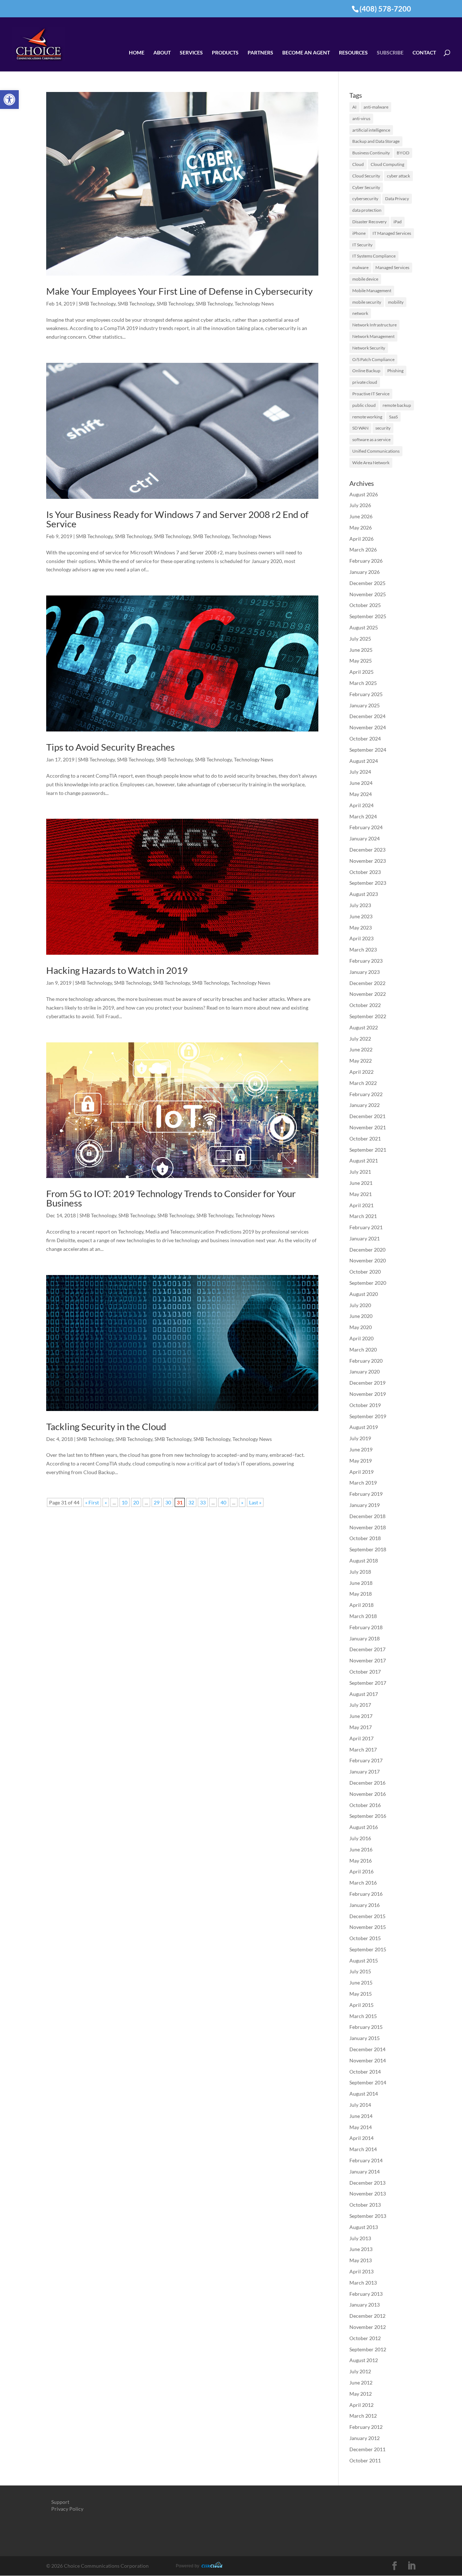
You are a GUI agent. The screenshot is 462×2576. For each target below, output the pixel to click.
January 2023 (365, 972)
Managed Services (392, 267)
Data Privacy (397, 199)
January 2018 (365, 1638)
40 (223, 1502)
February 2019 (366, 1494)
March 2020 (363, 1349)
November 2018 (368, 1527)
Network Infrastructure (374, 325)
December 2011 (367, 2449)
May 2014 (361, 2127)
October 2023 (365, 872)
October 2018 (365, 1538)
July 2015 (360, 1971)
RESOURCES (353, 53)
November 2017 (368, 1660)
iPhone (359, 233)
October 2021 (365, 1138)
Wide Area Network (371, 463)
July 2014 (360, 2105)
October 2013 (365, 2205)
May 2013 (361, 2260)
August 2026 (364, 494)
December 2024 (367, 716)
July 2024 (360, 772)
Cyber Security (366, 187)
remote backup (397, 405)
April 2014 (361, 2138)
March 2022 (363, 1083)
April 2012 (361, 2405)
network (360, 313)
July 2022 (360, 1039)
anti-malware (376, 107)
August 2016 (364, 1827)
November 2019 (368, 1394)
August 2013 (364, 2227)
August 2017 (364, 1694)
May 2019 (361, 1461)
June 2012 (361, 2382)
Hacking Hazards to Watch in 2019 (117, 970)
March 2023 (363, 949)
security (383, 428)
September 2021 (368, 1150)
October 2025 (365, 605)
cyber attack (398, 176)
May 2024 (361, 794)
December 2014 (367, 2049)
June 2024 (361, 783)
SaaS (393, 417)
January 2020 (365, 1371)
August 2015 (364, 1960)
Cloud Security (366, 176)
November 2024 (368, 727)
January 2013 (365, 2305)
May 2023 (361, 927)
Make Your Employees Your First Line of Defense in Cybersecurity (179, 291)
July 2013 (360, 2238)
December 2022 (367, 983)
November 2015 (368, 1927)
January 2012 (365, 2438)
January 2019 (365, 1505)
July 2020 (360, 1305)
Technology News (254, 304)
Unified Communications (376, 451)
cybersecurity (365, 199)
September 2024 (368, 750)
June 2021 (361, 1183)
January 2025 (365, 705)
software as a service (371, 439)
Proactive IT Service (371, 394)
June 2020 (361, 1316)
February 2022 (366, 1094)
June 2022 (361, 1049)
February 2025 (366, 694)
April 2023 (361, 938)
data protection (367, 210)
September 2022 (368, 1016)
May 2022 (361, 1061)
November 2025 (368, 594)
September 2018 (368, 1549)
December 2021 (367, 1116)
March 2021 (363, 1216)
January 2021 (365, 1238)
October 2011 (365, 2460)
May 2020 (361, 1327)
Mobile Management (372, 291)
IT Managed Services (392, 233)
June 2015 (361, 1982)
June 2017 (361, 1716)
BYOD (403, 153)
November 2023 (368, 861)
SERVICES (191, 53)
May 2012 (361, 2394)
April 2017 (361, 1738)
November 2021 (368, 1127)
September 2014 (368, 2082)
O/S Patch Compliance (373, 359)
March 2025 (363, 683)
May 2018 (361, 1594)
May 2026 (361, 527)
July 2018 (360, 1572)
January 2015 (365, 2038)
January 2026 (365, 572)
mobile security (367, 302)
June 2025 (361, 650)
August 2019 (364, 1427)
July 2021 (360, 1172)
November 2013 (368, 2193)
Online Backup (366, 371)
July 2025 (360, 639)
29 (157, 1502)
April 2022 (361, 1072)
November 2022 (368, 994)
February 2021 (366, 1227)
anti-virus (361, 118)
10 (125, 1502)
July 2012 (360, 2371)
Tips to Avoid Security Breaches (110, 747)
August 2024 (364, 761)
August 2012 (364, 2360)
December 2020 (367, 1250)
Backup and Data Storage (376, 141)
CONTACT (424, 53)
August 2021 (364, 1160)
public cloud (364, 405)
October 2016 (365, 1805)
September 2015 (368, 1949)
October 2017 (365, 1672)
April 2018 (361, 1605)
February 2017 (366, 1760)
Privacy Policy (67, 2509)
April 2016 (361, 1871)
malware (360, 267)
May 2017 (361, 1727)
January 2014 (365, 2171)
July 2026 (360, 505)
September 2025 (368, 616)
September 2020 (368, 1283)
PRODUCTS (225, 53)
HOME (137, 53)
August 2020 (364, 1294)
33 (203, 1502)
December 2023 (367, 850)
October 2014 (365, 2072)
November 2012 (368, 2327)
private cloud (365, 382)
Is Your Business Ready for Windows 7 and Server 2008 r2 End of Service (177, 519)
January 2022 (365, 1105)
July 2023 (360, 905)
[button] (9, 100)
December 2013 (367, 2183)
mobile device (365, 279)
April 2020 (361, 1338)
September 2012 (368, 2349)
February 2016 (366, 1894)
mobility (396, 302)
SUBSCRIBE (390, 53)
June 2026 (361, 516)
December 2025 (367, 583)
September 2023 (368, 883)
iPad (398, 222)
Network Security (369, 348)
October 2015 (365, 1938)
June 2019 (361, 1449)
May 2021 (361, 1194)
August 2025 (364, 627)
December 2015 (367, 1916)
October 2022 (365, 1005)
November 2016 (368, 1794)
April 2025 (361, 672)
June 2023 (361, 916)
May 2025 (361, 661)
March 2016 (363, 1883)
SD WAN (360, 428)
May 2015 (361, 1994)
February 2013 (366, 2294)
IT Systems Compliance (374, 256)
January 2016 (365, 1905)
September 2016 (368, 1816)
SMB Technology (97, 304)
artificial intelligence (371, 130)
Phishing (395, 371)
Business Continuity (371, 153)
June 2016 (361, 1849)
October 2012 (365, 2338)
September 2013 (368, 2216)
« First (92, 1502)
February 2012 (366, 2427)
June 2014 (361, 2116)
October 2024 (365, 738)
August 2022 (364, 1027)
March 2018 (363, 1616)
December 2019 (367, 1383)
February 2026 (366, 561)
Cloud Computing (387, 164)
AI (354, 107)
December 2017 (367, 1649)
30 (168, 1502)
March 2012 (363, 2416)
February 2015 (366, 2027)
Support (60, 2502)
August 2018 (364, 1560)
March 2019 (363, 1483)
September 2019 (368, 1416)
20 (136, 1502)
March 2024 (363, 816)
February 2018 (366, 1627)
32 (191, 1502)
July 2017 (360, 1705)
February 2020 (366, 1361)
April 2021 (361, 1205)
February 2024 (366, 827)
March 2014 (363, 2149)
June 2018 (361, 1583)
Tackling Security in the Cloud (106, 1427)
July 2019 (360, 1438)
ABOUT (162, 53)
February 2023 (366, 961)
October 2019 (365, 1405)
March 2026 (363, 550)
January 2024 (365, 838)
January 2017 (365, 1771)
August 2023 (364, 894)
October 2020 (365, 1272)
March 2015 (363, 2016)
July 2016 (360, 1838)
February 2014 (366, 2160)
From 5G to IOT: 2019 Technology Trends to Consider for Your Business (171, 1198)
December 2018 (367, 1516)
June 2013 (361, 2249)
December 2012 (367, 2316)
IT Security (362, 245)
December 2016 (367, 1783)
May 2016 (361, 1861)
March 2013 (363, 2283)
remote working (367, 417)
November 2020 (368, 1260)
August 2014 (364, 2094)
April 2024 (361, 805)
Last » (255, 1502)
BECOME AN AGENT (306, 53)
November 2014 (368, 2060)
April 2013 (361, 2271)
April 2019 (361, 1472)
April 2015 (361, 2005)
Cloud (358, 164)
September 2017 (368, 1683)
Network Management (373, 336)
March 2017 (363, 1749)
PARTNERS (260, 53)
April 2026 (361, 539)
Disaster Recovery (369, 222)
